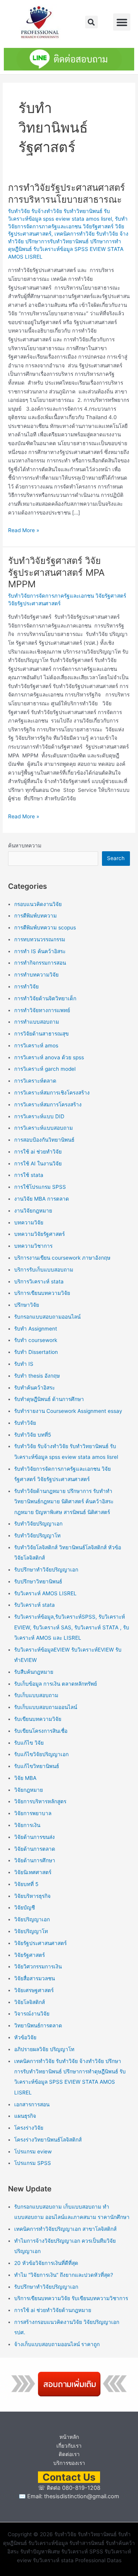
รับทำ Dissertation (36, 1352)
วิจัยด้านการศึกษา (35, 1860)
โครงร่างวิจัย (29, 2128)
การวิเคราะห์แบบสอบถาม (44, 1128)
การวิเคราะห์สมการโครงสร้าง (48, 1104)
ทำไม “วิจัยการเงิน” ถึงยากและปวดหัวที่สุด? (64, 2275)
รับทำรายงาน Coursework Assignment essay (68, 1411)
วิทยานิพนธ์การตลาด (38, 2025)
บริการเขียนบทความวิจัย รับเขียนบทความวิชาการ (71, 2298)
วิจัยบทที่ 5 (26, 1884)
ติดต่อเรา (69, 2454)
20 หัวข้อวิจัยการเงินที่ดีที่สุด (46, 2263)
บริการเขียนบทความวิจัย (42, 1293)
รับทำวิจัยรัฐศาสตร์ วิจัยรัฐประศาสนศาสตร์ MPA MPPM (56, 573)
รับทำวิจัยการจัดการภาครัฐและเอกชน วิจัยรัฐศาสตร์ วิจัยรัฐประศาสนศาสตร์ (68, 226)
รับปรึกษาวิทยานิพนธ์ (38, 1581)
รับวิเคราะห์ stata (34, 1605)
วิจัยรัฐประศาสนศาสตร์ (40, 1943)
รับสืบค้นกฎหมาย (34, 1672)
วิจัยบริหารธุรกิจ (32, 1896)
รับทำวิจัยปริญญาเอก (38, 1524)
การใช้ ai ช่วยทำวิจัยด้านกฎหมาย (53, 2310)
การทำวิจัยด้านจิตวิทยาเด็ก (45, 998)
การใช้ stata (29, 1175)
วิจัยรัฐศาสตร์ (30, 1955)
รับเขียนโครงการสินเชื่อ (41, 1731)
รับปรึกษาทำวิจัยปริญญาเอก (46, 1570)
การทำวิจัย (26, 986)
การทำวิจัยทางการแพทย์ (42, 1010)
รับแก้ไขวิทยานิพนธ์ (37, 1766)
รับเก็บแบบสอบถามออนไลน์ (46, 1707)
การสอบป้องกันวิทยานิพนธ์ (44, 1140)
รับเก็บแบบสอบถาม (36, 1695)
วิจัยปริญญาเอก (32, 1919)
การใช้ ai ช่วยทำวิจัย (38, 1152)
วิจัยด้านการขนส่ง (34, 1837)
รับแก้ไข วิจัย (29, 1743)
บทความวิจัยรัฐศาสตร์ (39, 1234)
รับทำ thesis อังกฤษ (37, 1376)
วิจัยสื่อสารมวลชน (34, 1978)
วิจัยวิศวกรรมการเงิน (38, 1966)
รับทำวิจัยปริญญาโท (37, 1535)
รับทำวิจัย (25, 1423)
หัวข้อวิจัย (25, 2037)
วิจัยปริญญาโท (31, 1931)
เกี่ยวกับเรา (69, 2446)
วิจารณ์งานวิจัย (32, 2014)
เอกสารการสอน (32, 2104)
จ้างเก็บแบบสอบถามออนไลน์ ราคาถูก (57, 2344)
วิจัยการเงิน (27, 1825)
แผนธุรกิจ (25, 2116)
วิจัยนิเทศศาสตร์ (33, 1872)
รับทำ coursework (36, 1340)
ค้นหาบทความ (25, 846)
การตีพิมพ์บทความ (35, 916)
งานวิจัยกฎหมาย (33, 1211)
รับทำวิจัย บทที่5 (33, 1435)
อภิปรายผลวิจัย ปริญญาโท (44, 2049)
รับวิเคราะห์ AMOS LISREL (45, 1593)
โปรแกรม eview (33, 2152)
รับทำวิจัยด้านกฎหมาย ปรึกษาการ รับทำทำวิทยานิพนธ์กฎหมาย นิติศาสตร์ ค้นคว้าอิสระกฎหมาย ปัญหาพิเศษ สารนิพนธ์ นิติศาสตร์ (64, 1502)
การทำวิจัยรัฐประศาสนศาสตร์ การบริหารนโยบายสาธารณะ (67, 193)
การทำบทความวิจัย (36, 975)
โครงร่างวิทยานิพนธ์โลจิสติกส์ (48, 2140)
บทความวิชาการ (33, 1246)
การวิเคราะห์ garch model (45, 1069)
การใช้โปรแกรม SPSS (40, 1187)
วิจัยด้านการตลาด (35, 1849)
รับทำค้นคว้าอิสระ (34, 1388)
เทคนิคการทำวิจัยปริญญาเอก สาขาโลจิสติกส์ (65, 2229)
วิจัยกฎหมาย (29, 1790)
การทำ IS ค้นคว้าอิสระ (40, 951)
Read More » (24, 530)
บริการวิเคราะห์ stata (39, 1281)
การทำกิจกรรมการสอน (40, 963)
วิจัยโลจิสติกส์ (30, 2002)
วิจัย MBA (25, 1778)
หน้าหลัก (69, 2437)
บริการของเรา (69, 2463)
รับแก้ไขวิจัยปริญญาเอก (41, 1754)
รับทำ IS (24, 1364)
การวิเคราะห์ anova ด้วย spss (49, 1057)
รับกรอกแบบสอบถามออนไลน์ (47, 1317)
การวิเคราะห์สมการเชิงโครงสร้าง (52, 1093)
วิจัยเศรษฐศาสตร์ (34, 1990)
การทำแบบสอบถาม (37, 1022)
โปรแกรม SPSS (33, 2163)
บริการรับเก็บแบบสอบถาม (44, 1270)
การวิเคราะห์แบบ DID (39, 1116)
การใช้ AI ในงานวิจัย (38, 1163)
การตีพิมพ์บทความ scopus (45, 927)
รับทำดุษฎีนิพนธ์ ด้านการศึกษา (49, 1399)
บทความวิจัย (29, 1222)
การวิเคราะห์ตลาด (35, 1081)
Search (116, 858)
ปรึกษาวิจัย (27, 1305)
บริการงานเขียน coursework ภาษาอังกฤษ (62, 1258)
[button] (91, 22)
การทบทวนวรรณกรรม (40, 939)
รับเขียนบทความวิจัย (38, 1719)
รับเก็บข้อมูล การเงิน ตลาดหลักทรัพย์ (56, 1684)
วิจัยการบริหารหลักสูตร (40, 1801)
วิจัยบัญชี (25, 1907)
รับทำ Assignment (36, 1329)
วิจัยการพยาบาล (33, 1813)
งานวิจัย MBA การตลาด (42, 1199)
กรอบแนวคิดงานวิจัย (38, 904)
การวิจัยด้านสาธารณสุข (41, 1034)
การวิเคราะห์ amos (36, 1045)
